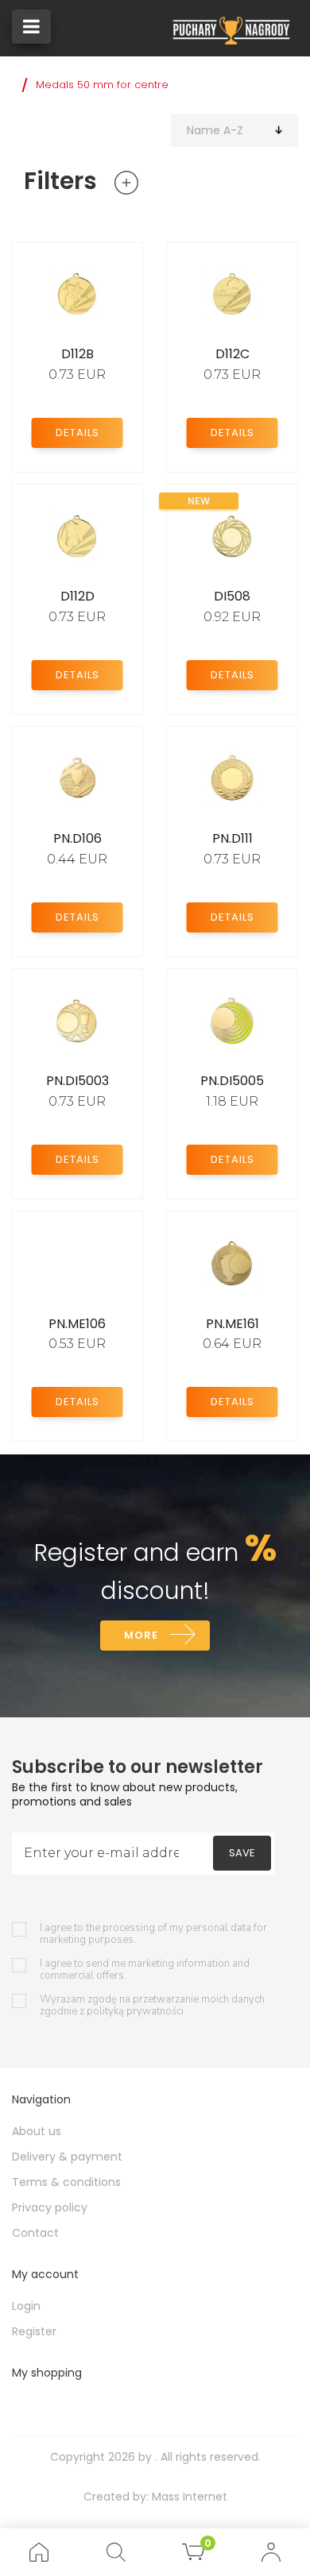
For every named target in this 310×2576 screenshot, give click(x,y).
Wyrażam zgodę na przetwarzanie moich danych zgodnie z (152, 2006)
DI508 (232, 596)
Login (26, 2306)
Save (242, 1853)
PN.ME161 (232, 1324)
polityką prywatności (135, 2011)
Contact (35, 2233)
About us (37, 2131)
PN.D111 (232, 838)
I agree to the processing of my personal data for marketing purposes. (153, 1934)
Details (77, 433)
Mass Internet (190, 2497)
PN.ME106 (77, 1324)
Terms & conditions (66, 2182)
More (141, 1635)
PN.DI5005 (232, 1081)
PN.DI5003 (77, 1081)
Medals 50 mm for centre (102, 85)
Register (34, 2331)
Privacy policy (50, 2207)
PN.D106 (77, 838)
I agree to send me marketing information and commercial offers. (145, 1970)
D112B (77, 354)
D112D (77, 596)
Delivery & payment (67, 2157)
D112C (232, 354)
